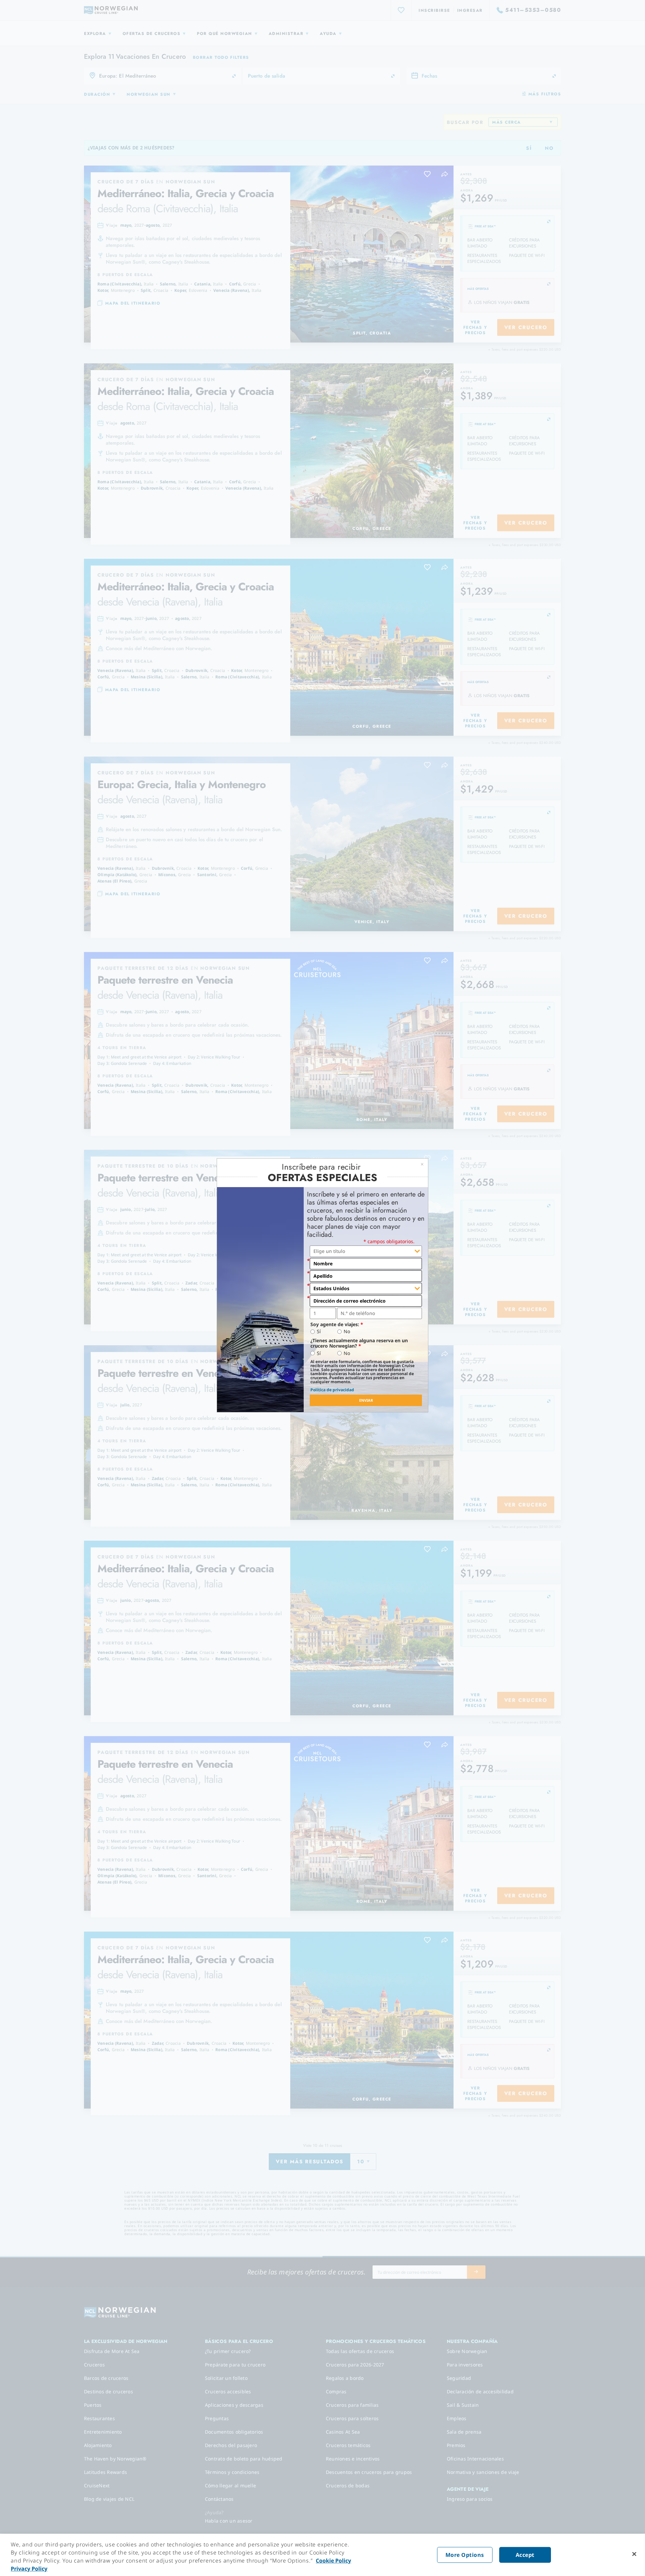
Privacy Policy (29, 2569)
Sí (319, 1331)
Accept (525, 2555)
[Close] (634, 2554)
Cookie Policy (333, 2561)
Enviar (366, 1400)
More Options (465, 2555)
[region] (322, 2555)
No (347, 1331)
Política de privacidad (332, 1390)
